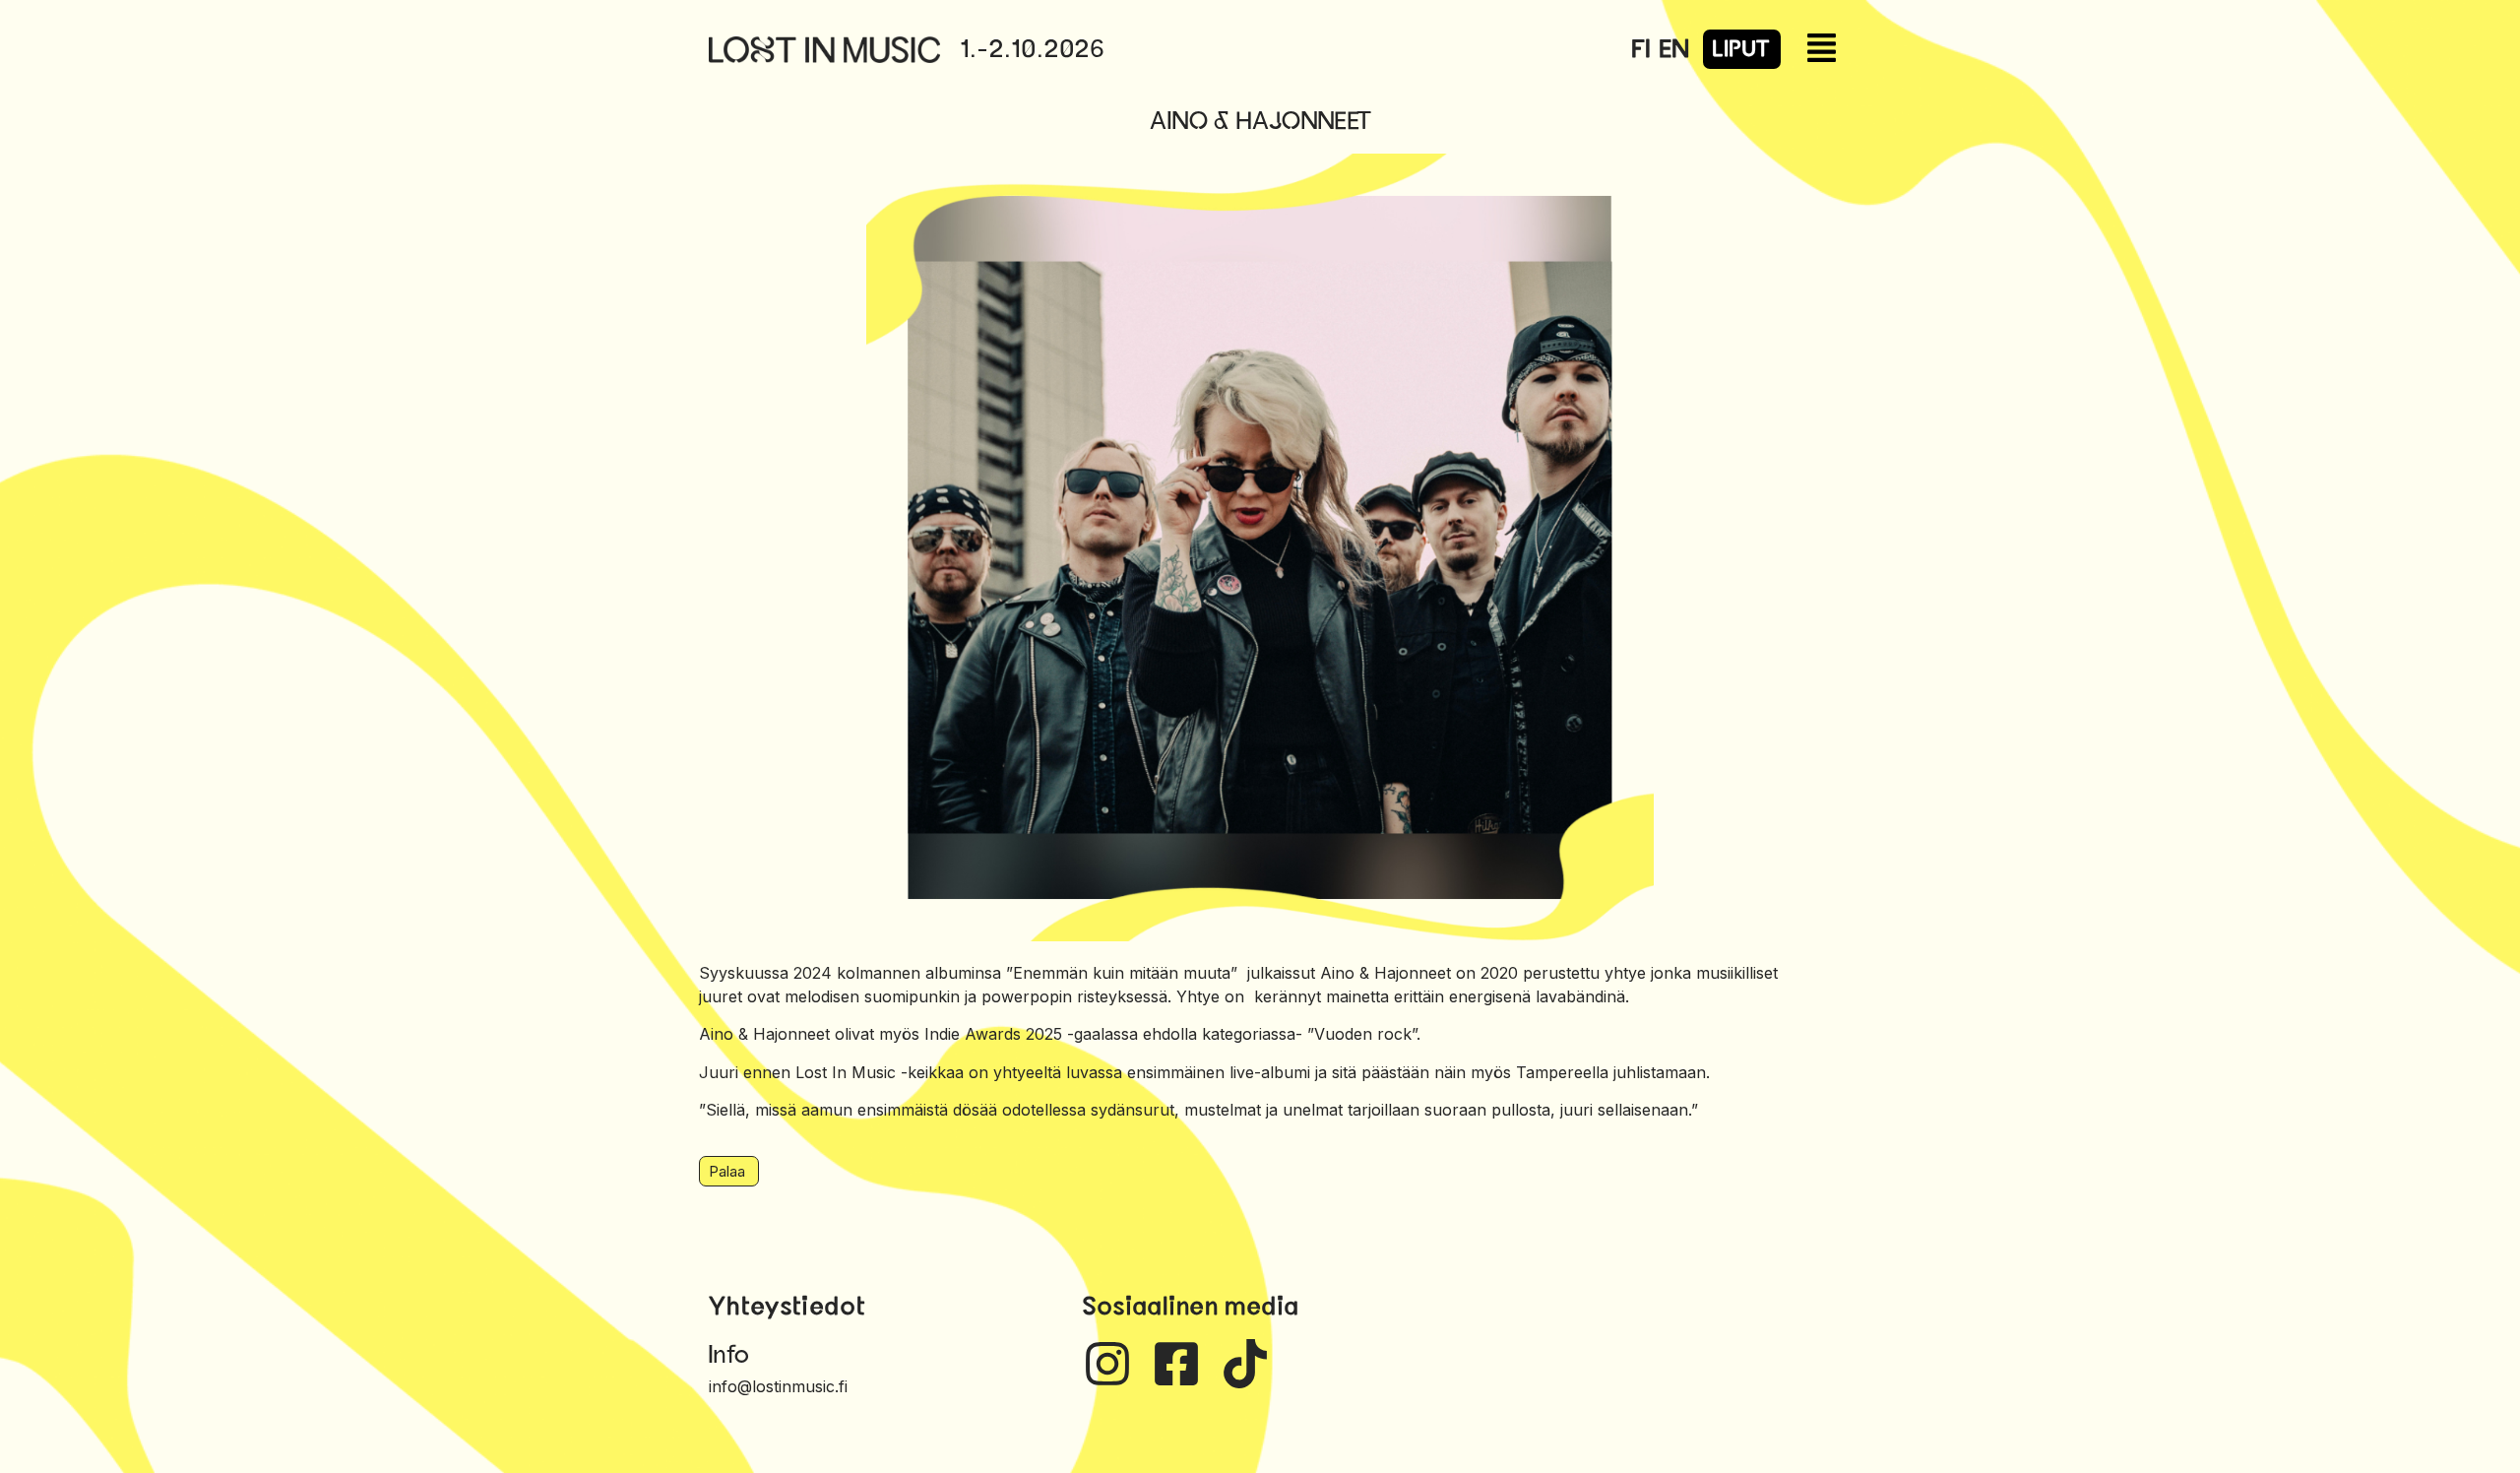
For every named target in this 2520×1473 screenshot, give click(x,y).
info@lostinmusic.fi (778, 1386)
